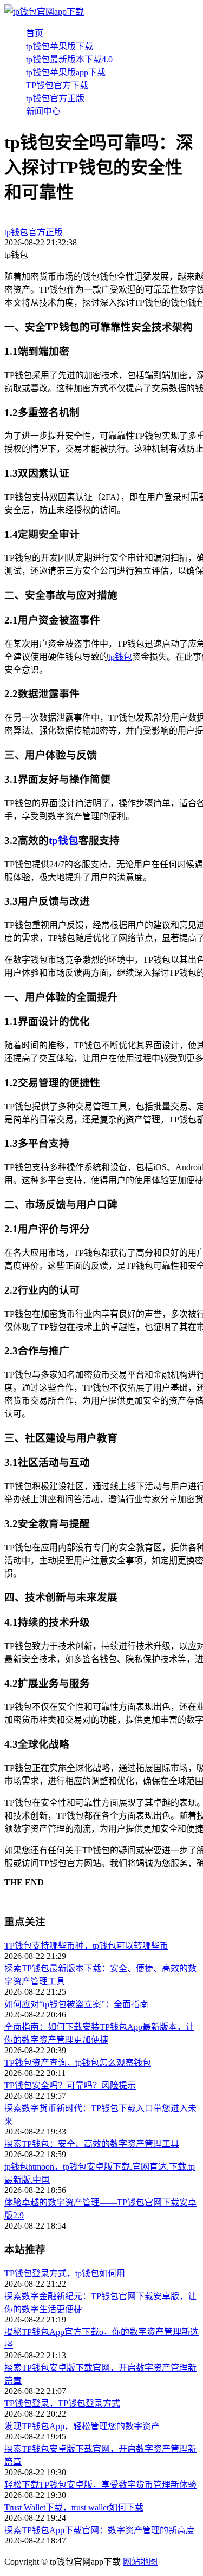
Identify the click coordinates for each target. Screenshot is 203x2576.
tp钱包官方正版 (55, 98)
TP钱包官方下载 (57, 85)
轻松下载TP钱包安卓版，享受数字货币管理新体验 (100, 2485)
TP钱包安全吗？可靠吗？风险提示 (70, 2085)
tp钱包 (120, 657)
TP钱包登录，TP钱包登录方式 (62, 2403)
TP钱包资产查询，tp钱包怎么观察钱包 (78, 2063)
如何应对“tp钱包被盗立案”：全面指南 (76, 2004)
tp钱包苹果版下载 (60, 46)
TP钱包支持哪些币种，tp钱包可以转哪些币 (86, 1946)
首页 (35, 33)
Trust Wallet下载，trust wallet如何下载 (74, 2507)
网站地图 (140, 2562)
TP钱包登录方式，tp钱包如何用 (65, 2273)
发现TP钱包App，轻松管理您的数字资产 (82, 2426)
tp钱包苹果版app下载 (66, 72)
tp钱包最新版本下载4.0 (69, 59)
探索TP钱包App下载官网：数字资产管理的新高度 (99, 2530)
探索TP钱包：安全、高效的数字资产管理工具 (92, 2144)
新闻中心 (43, 111)
